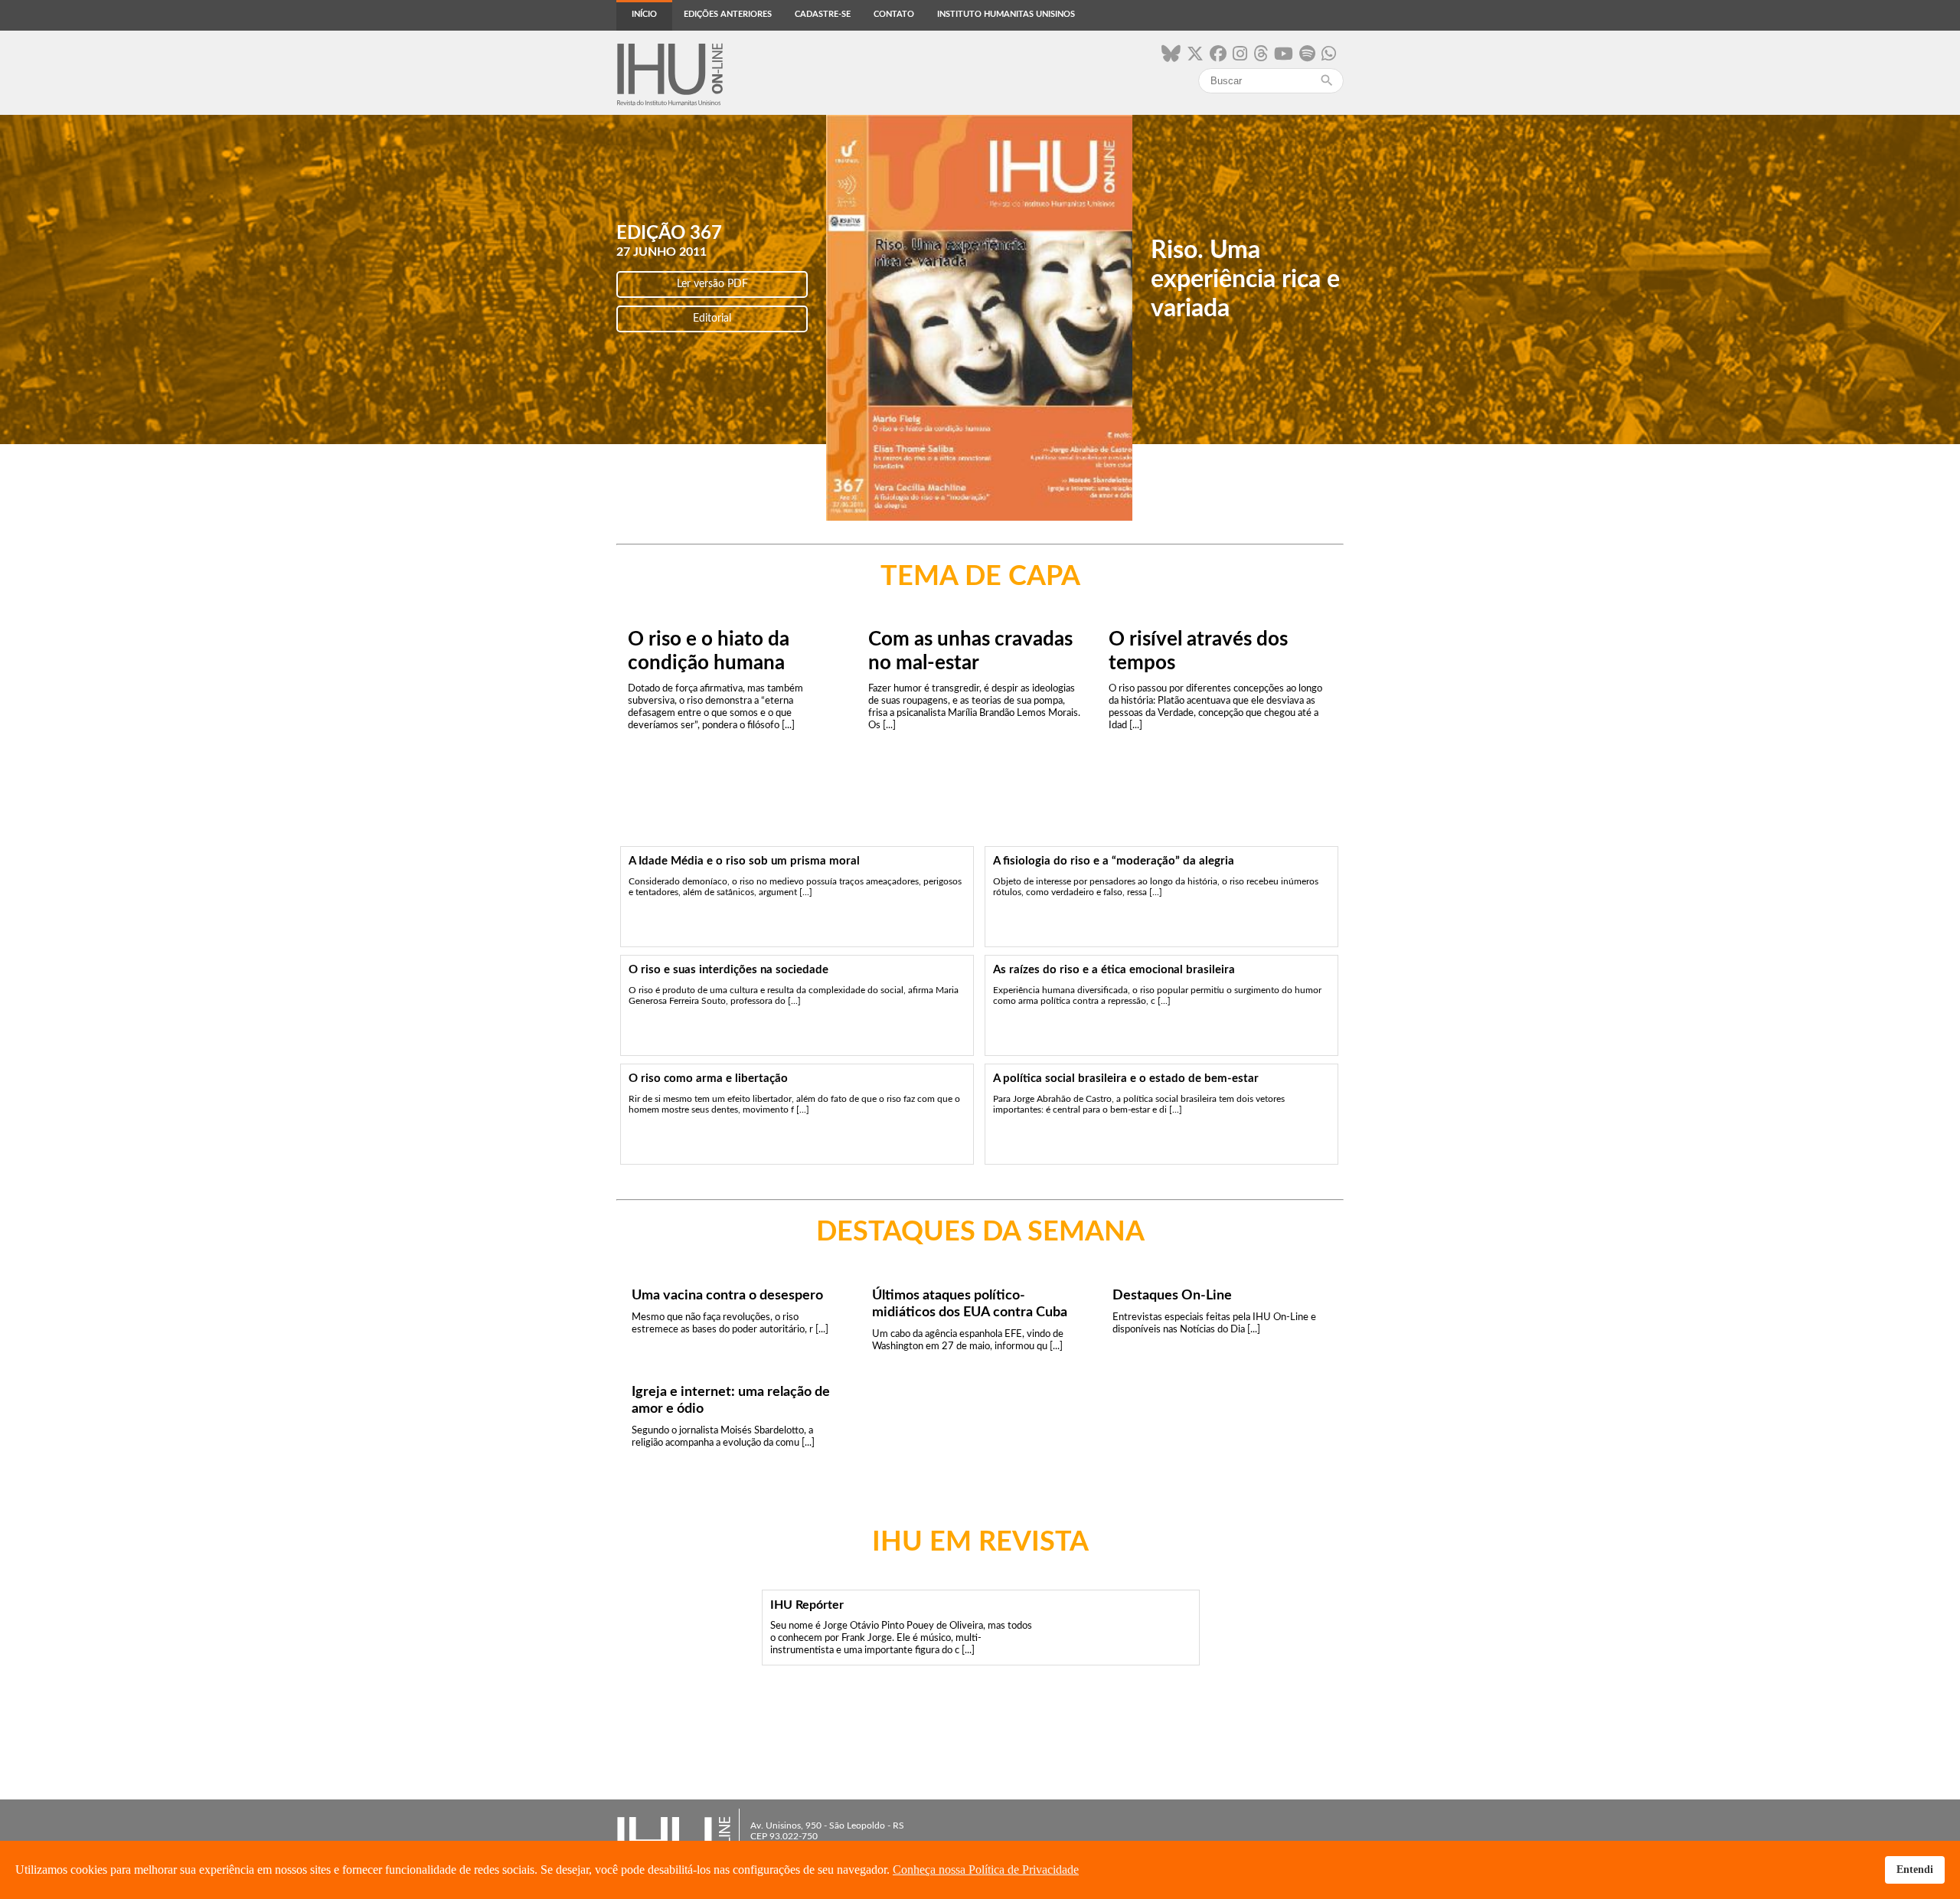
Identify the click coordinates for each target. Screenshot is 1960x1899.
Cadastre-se (823, 14)
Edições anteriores (728, 14)
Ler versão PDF (712, 284)
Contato (894, 14)
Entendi (1915, 1869)
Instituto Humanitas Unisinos (1006, 14)
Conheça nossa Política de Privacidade (986, 1870)
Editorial (712, 319)
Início (644, 14)
